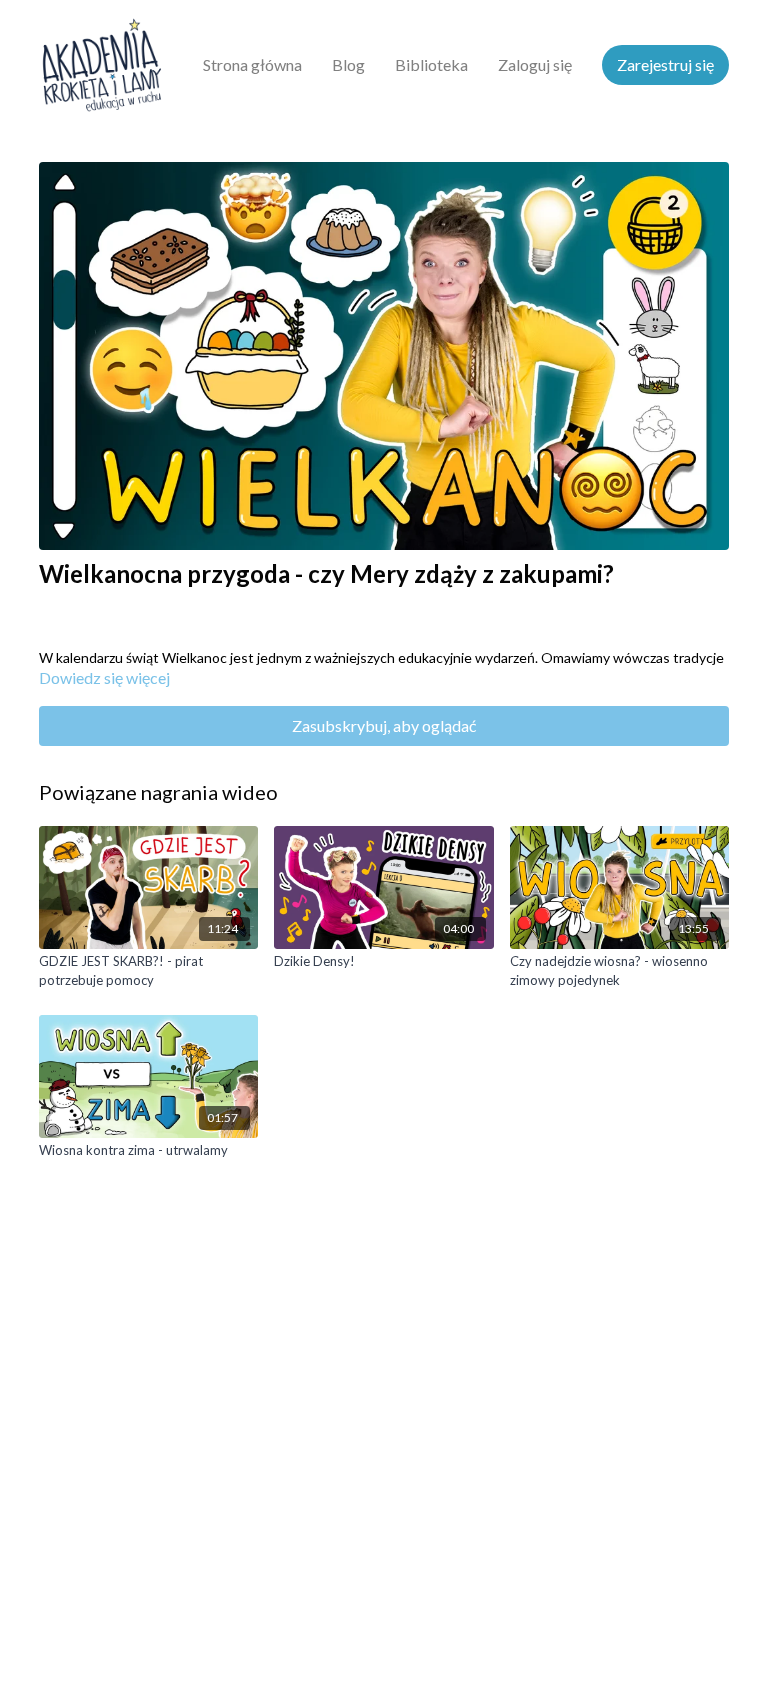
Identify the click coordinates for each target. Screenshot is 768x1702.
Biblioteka (431, 64)
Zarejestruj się (665, 64)
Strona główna (252, 64)
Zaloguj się (535, 64)
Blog (348, 64)
